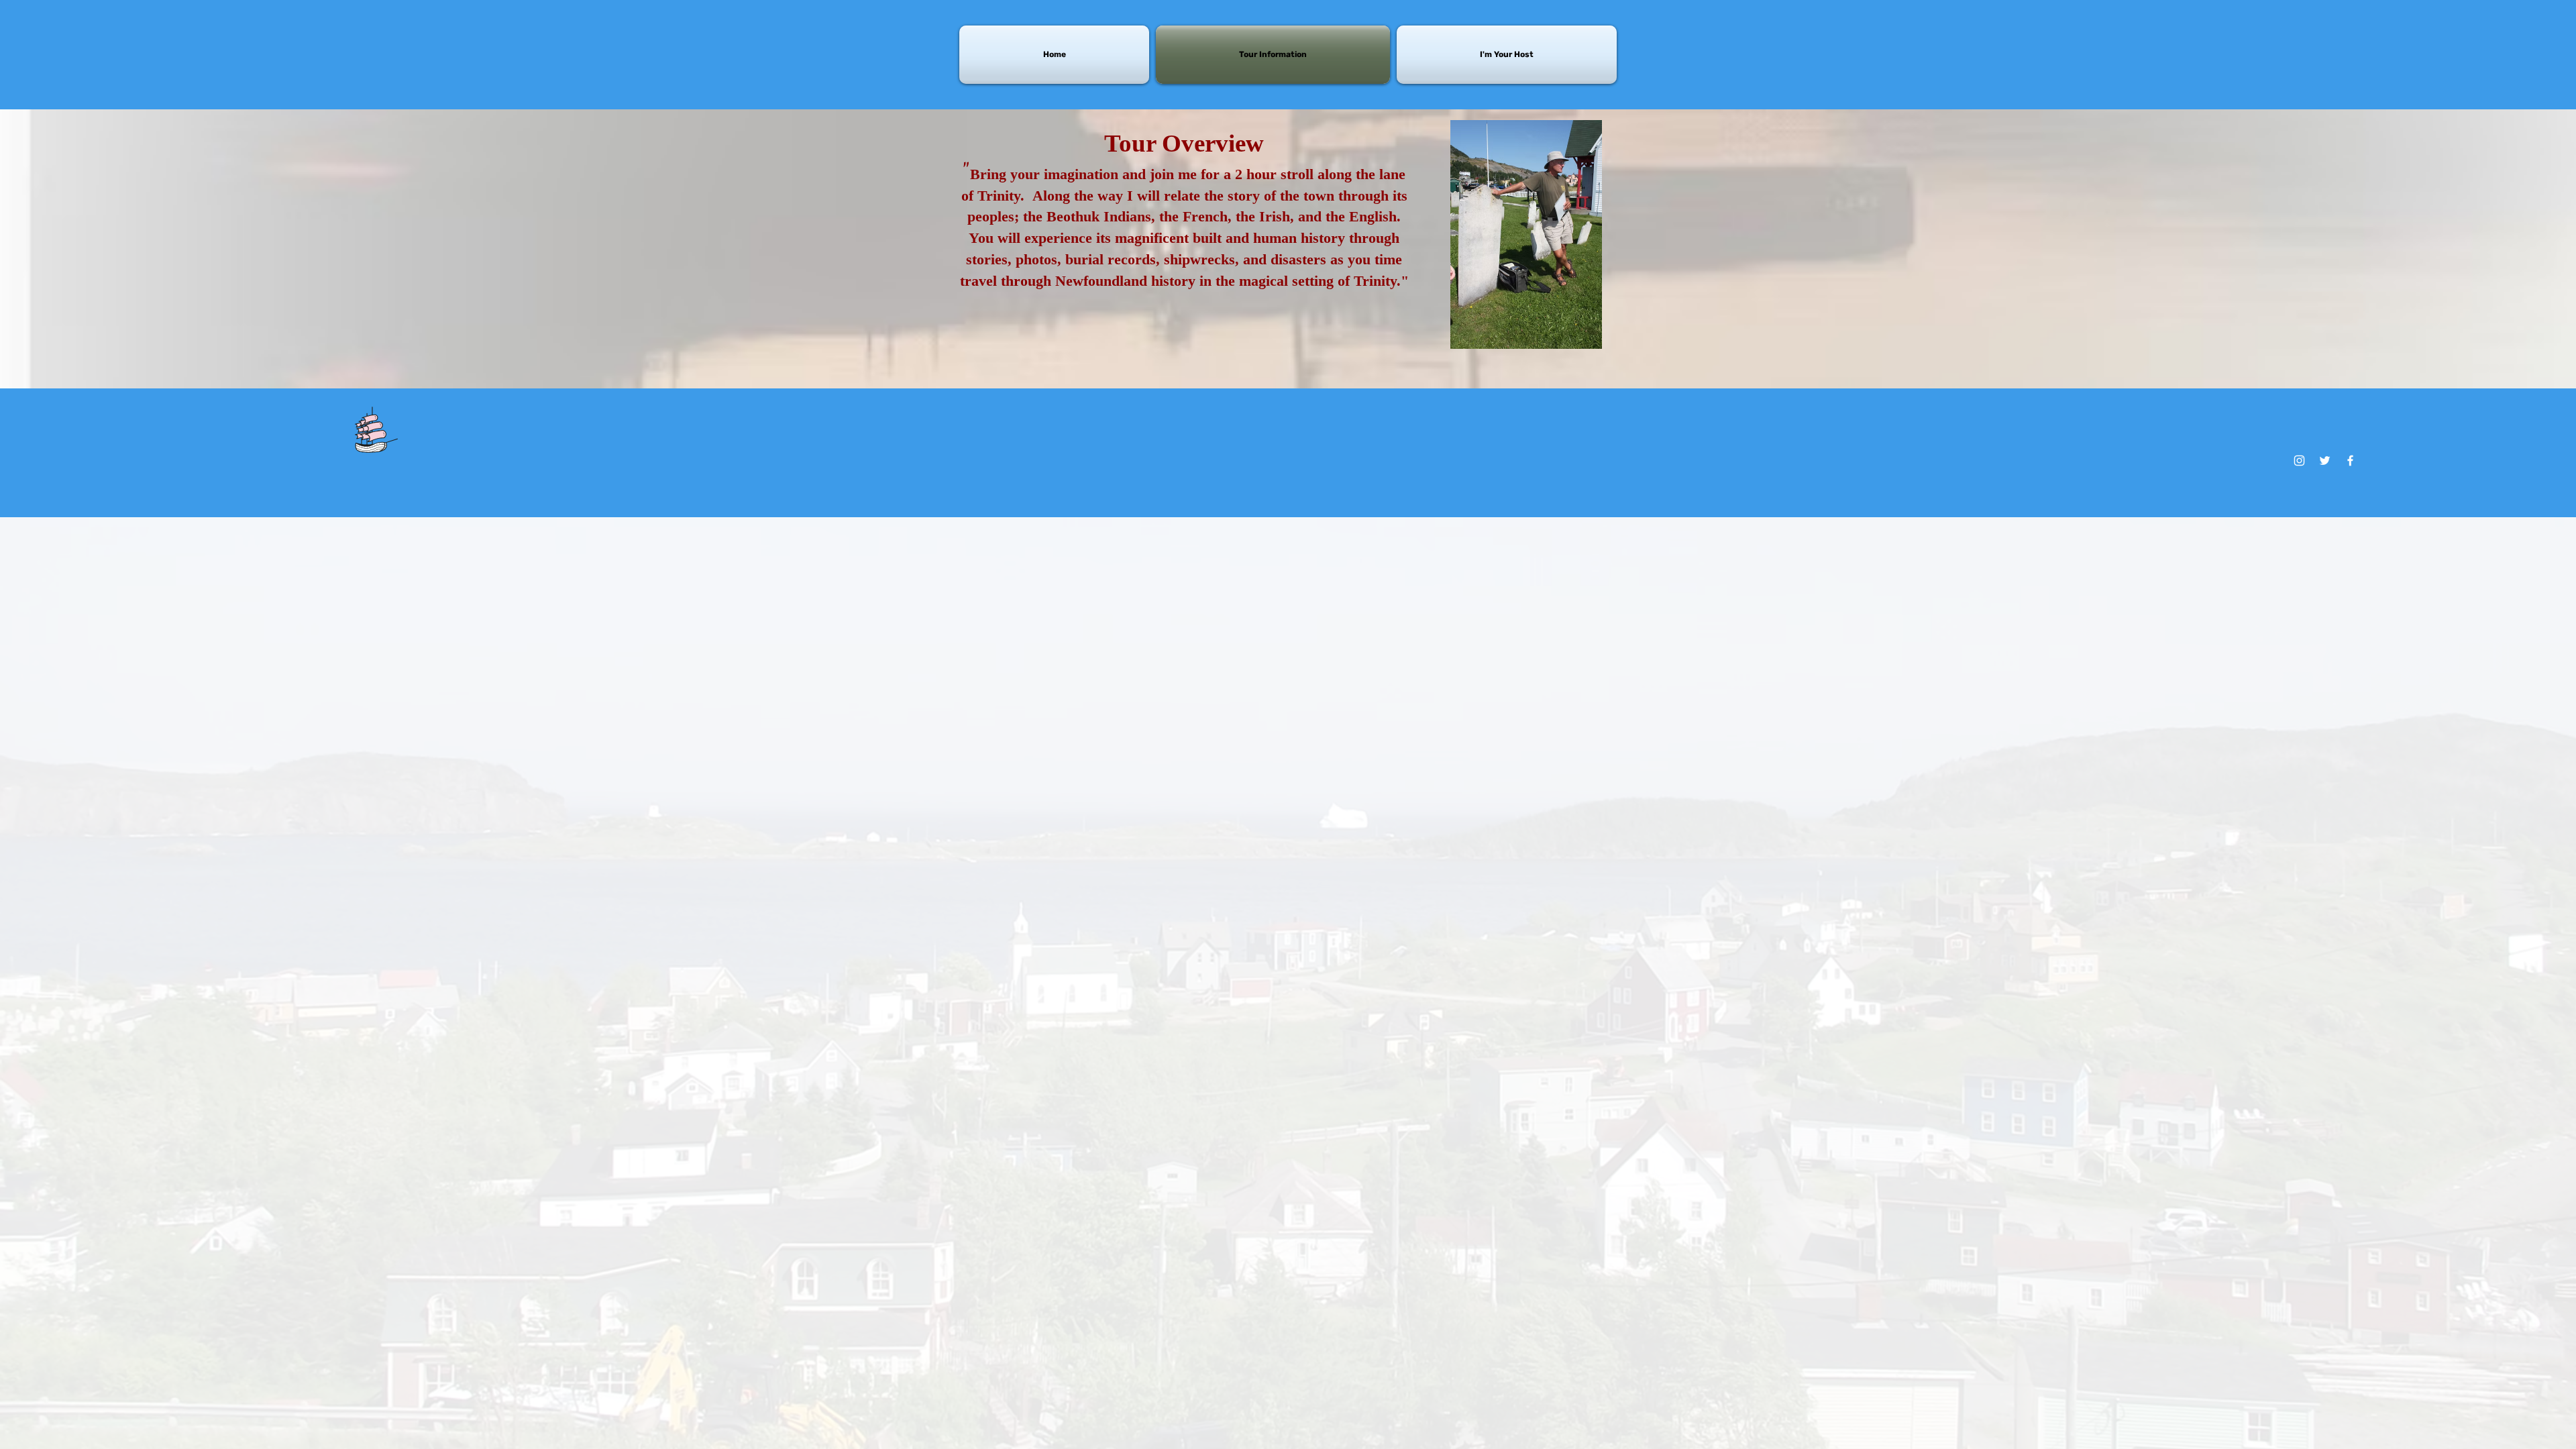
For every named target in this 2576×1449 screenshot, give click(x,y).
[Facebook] (2350, 461)
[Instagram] (2299, 461)
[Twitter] (2325, 461)
